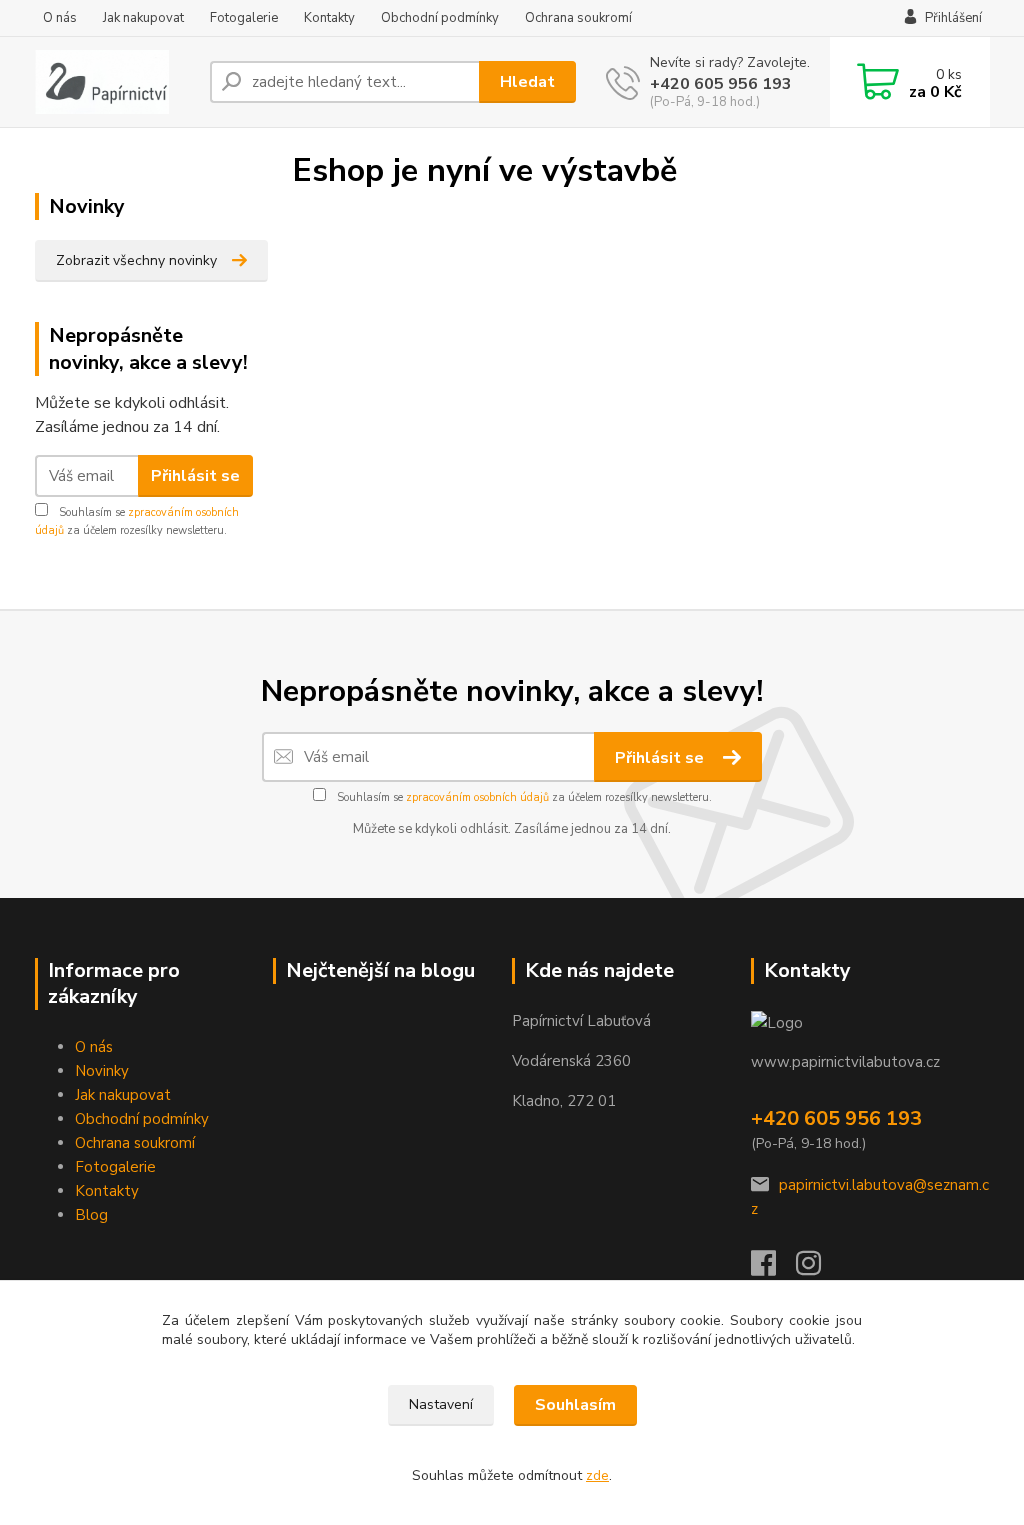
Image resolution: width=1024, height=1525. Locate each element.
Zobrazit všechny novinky (136, 260)
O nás (60, 18)
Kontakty (329, 18)
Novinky (102, 1071)
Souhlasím (575, 1405)
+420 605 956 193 (721, 84)
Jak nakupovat (143, 18)
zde (597, 1475)
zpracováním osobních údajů (477, 797)
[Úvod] (114, 82)
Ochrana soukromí (578, 18)
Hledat (527, 82)
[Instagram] (818, 1269)
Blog (91, 1215)
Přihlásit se (195, 476)
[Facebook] (773, 1269)
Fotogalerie (244, 18)
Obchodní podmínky (440, 18)
